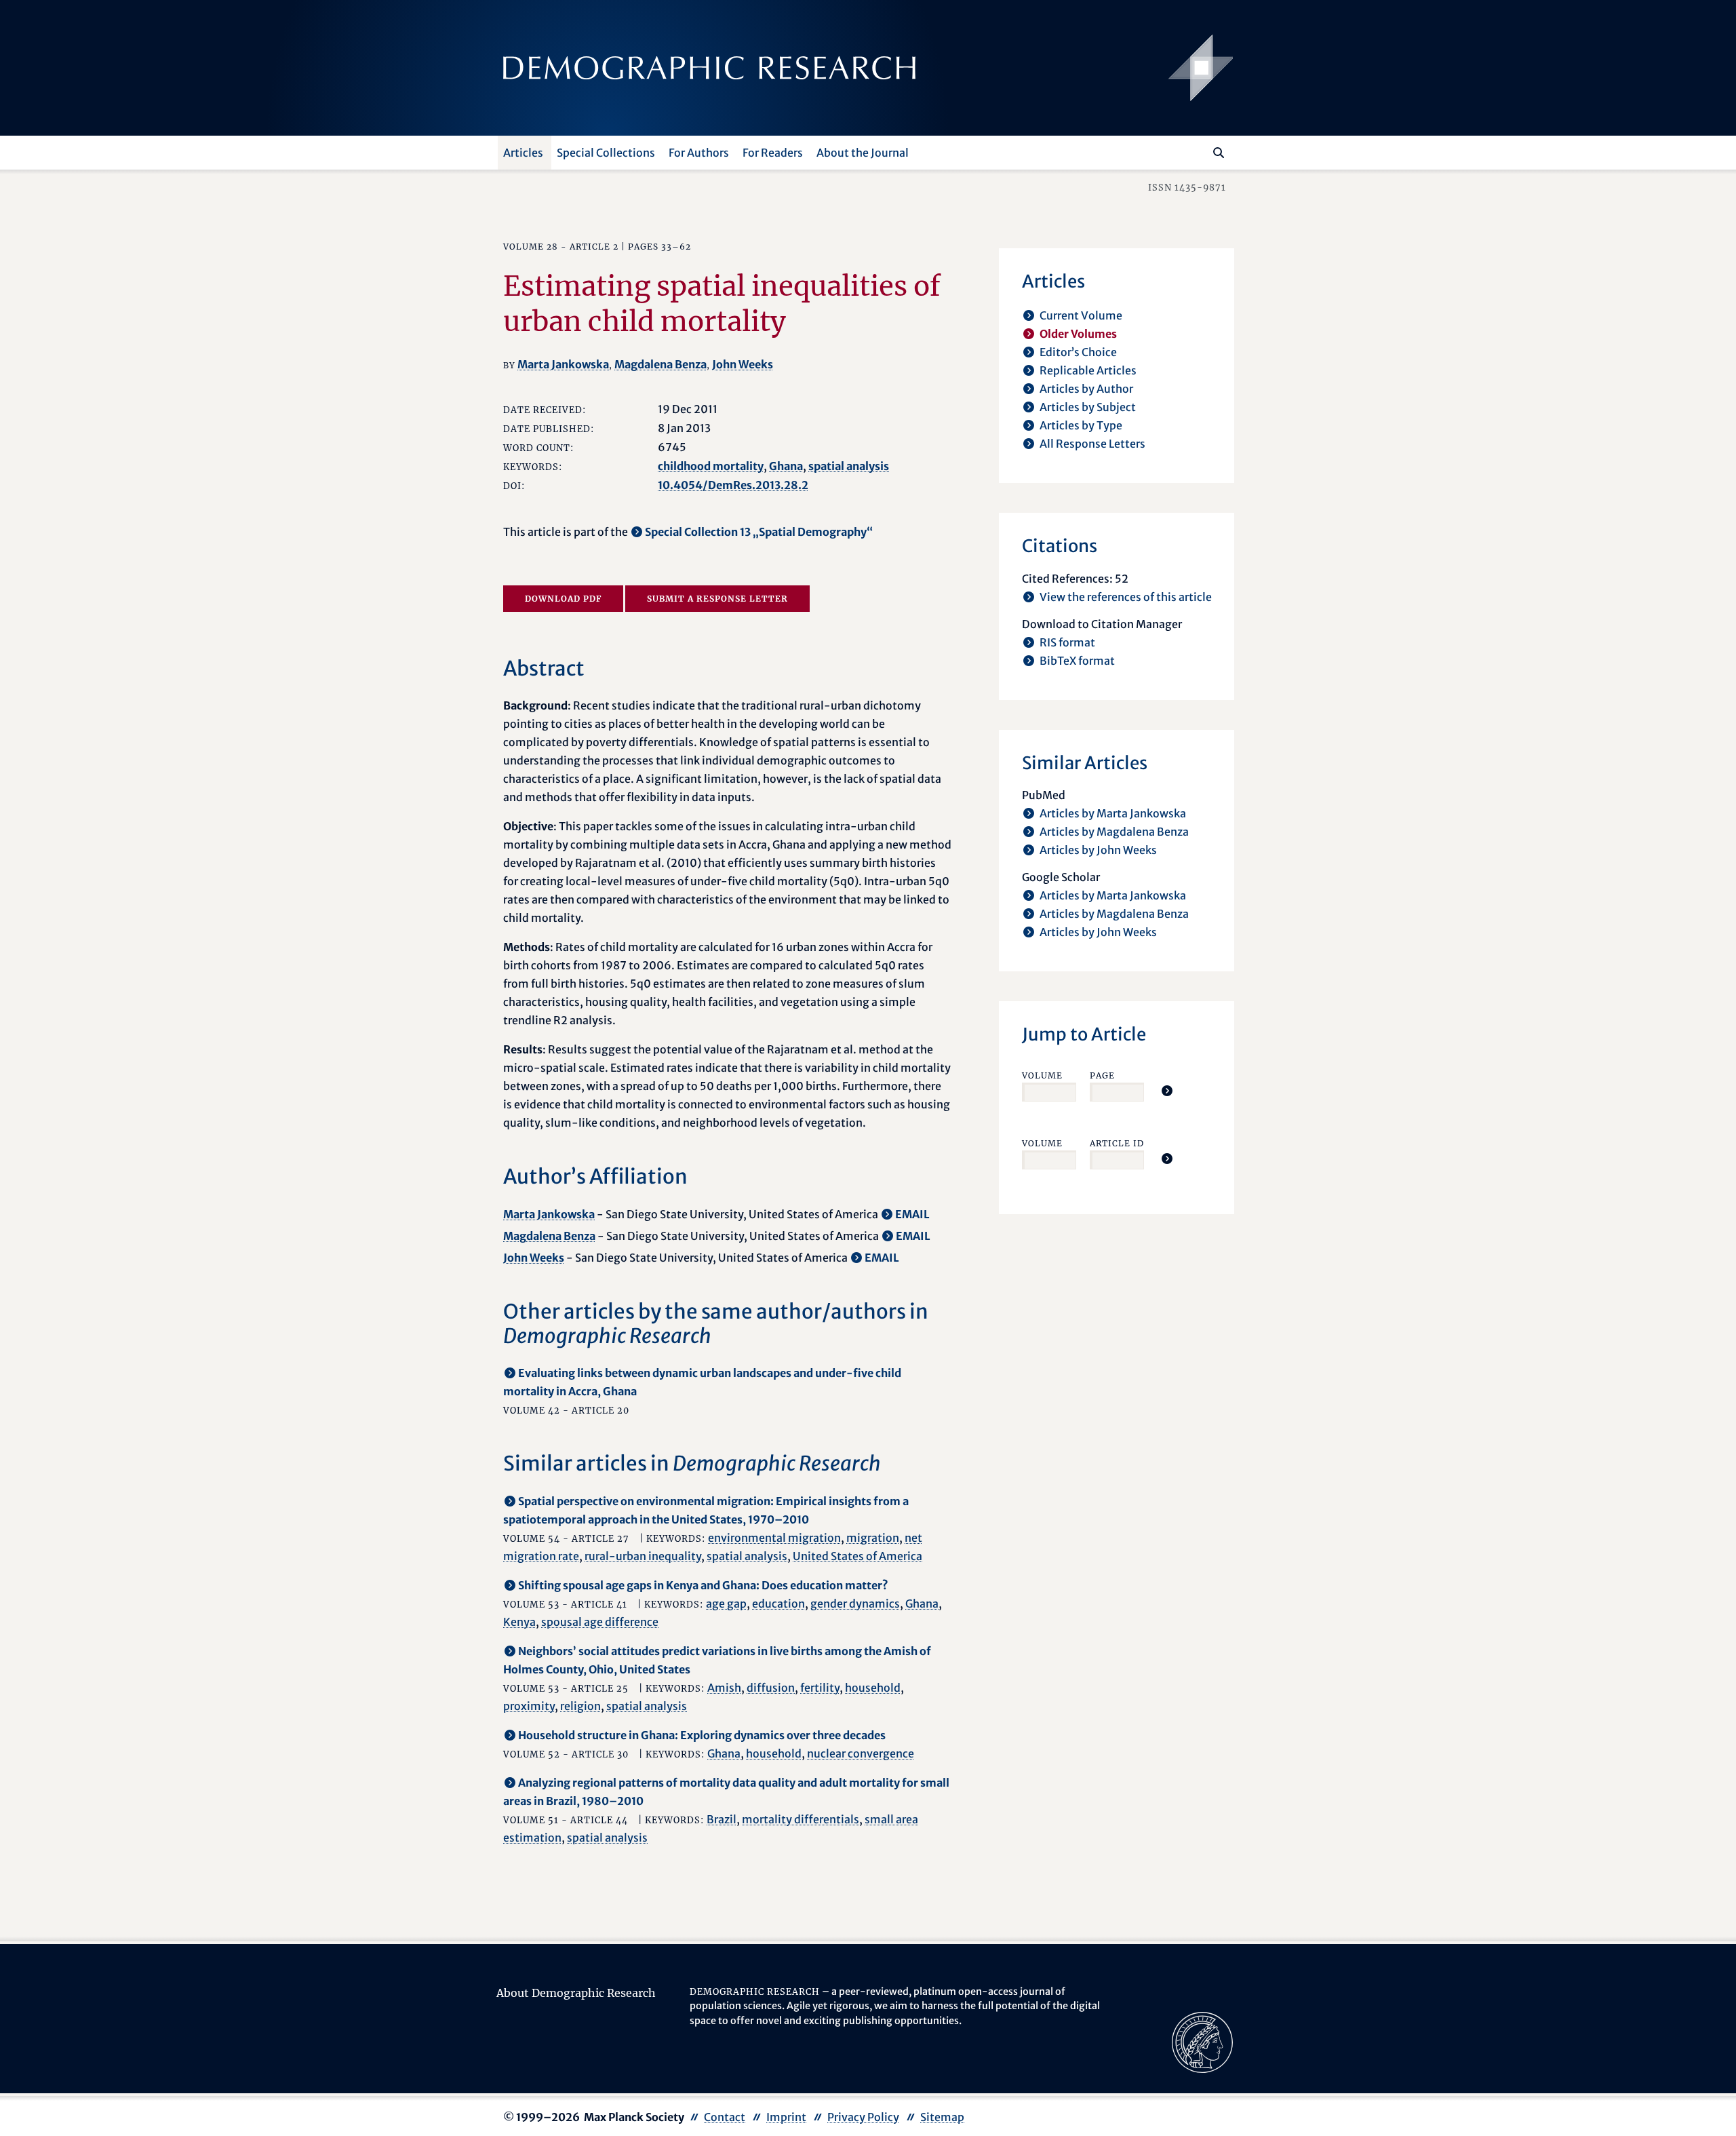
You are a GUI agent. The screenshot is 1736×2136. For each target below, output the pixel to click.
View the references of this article (1126, 597)
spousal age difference (600, 1622)
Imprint (786, 2117)
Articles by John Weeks (1098, 850)
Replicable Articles (1088, 370)
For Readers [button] (773, 153)
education (778, 1604)
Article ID (1117, 1143)
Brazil (722, 1819)
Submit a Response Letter (717, 599)
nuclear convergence (861, 1753)
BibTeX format (1077, 661)
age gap (726, 1604)
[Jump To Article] (1167, 1091)
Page (1102, 1075)
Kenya (519, 1622)
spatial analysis (849, 466)
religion (580, 1706)
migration (873, 1538)
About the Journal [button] (863, 153)
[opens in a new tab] (1202, 2041)
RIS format (1067, 642)
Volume (1042, 1075)
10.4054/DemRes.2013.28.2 (733, 485)
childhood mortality (711, 466)
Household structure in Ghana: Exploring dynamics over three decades (702, 1735)
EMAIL (912, 1214)
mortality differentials (801, 1819)
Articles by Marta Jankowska (1113, 813)
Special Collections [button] (606, 153)
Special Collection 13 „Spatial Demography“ (759, 532)
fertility (820, 1688)
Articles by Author (1086, 389)
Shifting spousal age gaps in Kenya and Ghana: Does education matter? (703, 1585)
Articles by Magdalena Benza (1114, 832)
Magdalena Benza (660, 364)
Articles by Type (1081, 425)
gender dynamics (855, 1604)
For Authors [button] (699, 153)
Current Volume (1081, 315)
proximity (529, 1706)
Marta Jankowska (563, 364)
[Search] (1219, 153)
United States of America (857, 1556)
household (873, 1688)
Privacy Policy (863, 2117)
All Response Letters (1092, 444)
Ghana (786, 466)
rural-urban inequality (643, 1556)
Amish (724, 1688)
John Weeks (743, 364)
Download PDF (563, 599)
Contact (725, 2117)
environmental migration (774, 1538)
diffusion (771, 1688)
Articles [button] (523, 153)
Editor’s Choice (1078, 352)
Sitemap (942, 2117)
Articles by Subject (1088, 407)
